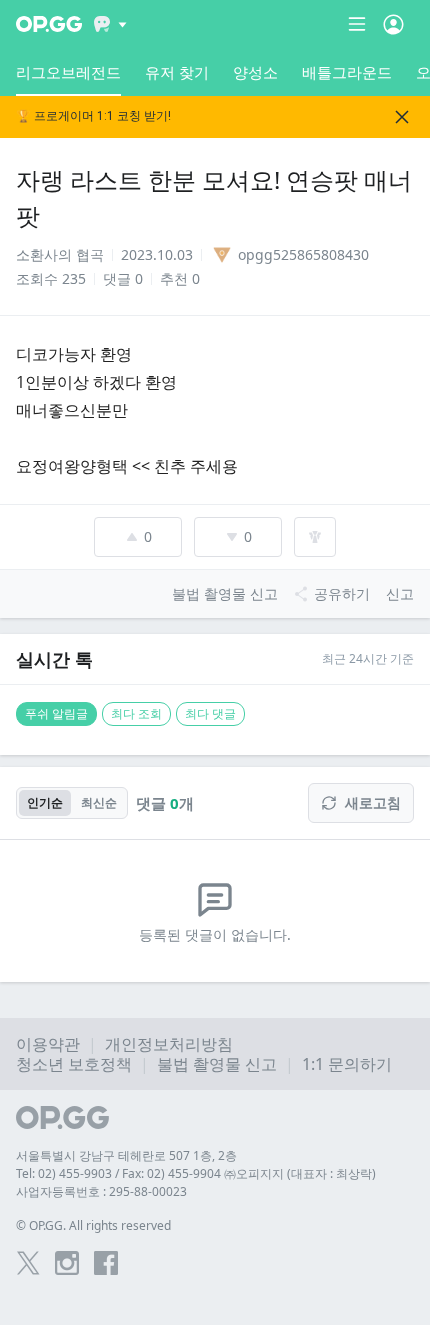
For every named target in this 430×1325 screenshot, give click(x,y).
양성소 (255, 72)
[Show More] (110, 24)
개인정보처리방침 (169, 1044)
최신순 (99, 802)
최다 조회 (136, 713)
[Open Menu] (393, 24)
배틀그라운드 (347, 72)
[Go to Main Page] (49, 24)
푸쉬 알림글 (56, 713)
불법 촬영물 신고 (217, 1064)
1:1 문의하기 (347, 1064)
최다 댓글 (210, 713)
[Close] (402, 117)
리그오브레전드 (68, 72)
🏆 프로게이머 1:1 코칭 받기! (93, 116)
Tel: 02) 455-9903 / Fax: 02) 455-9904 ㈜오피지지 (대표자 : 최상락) (196, 1173)
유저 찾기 (177, 72)
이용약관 (48, 1044)
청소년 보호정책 (74, 1064)
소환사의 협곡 (60, 254)
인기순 (45, 802)
